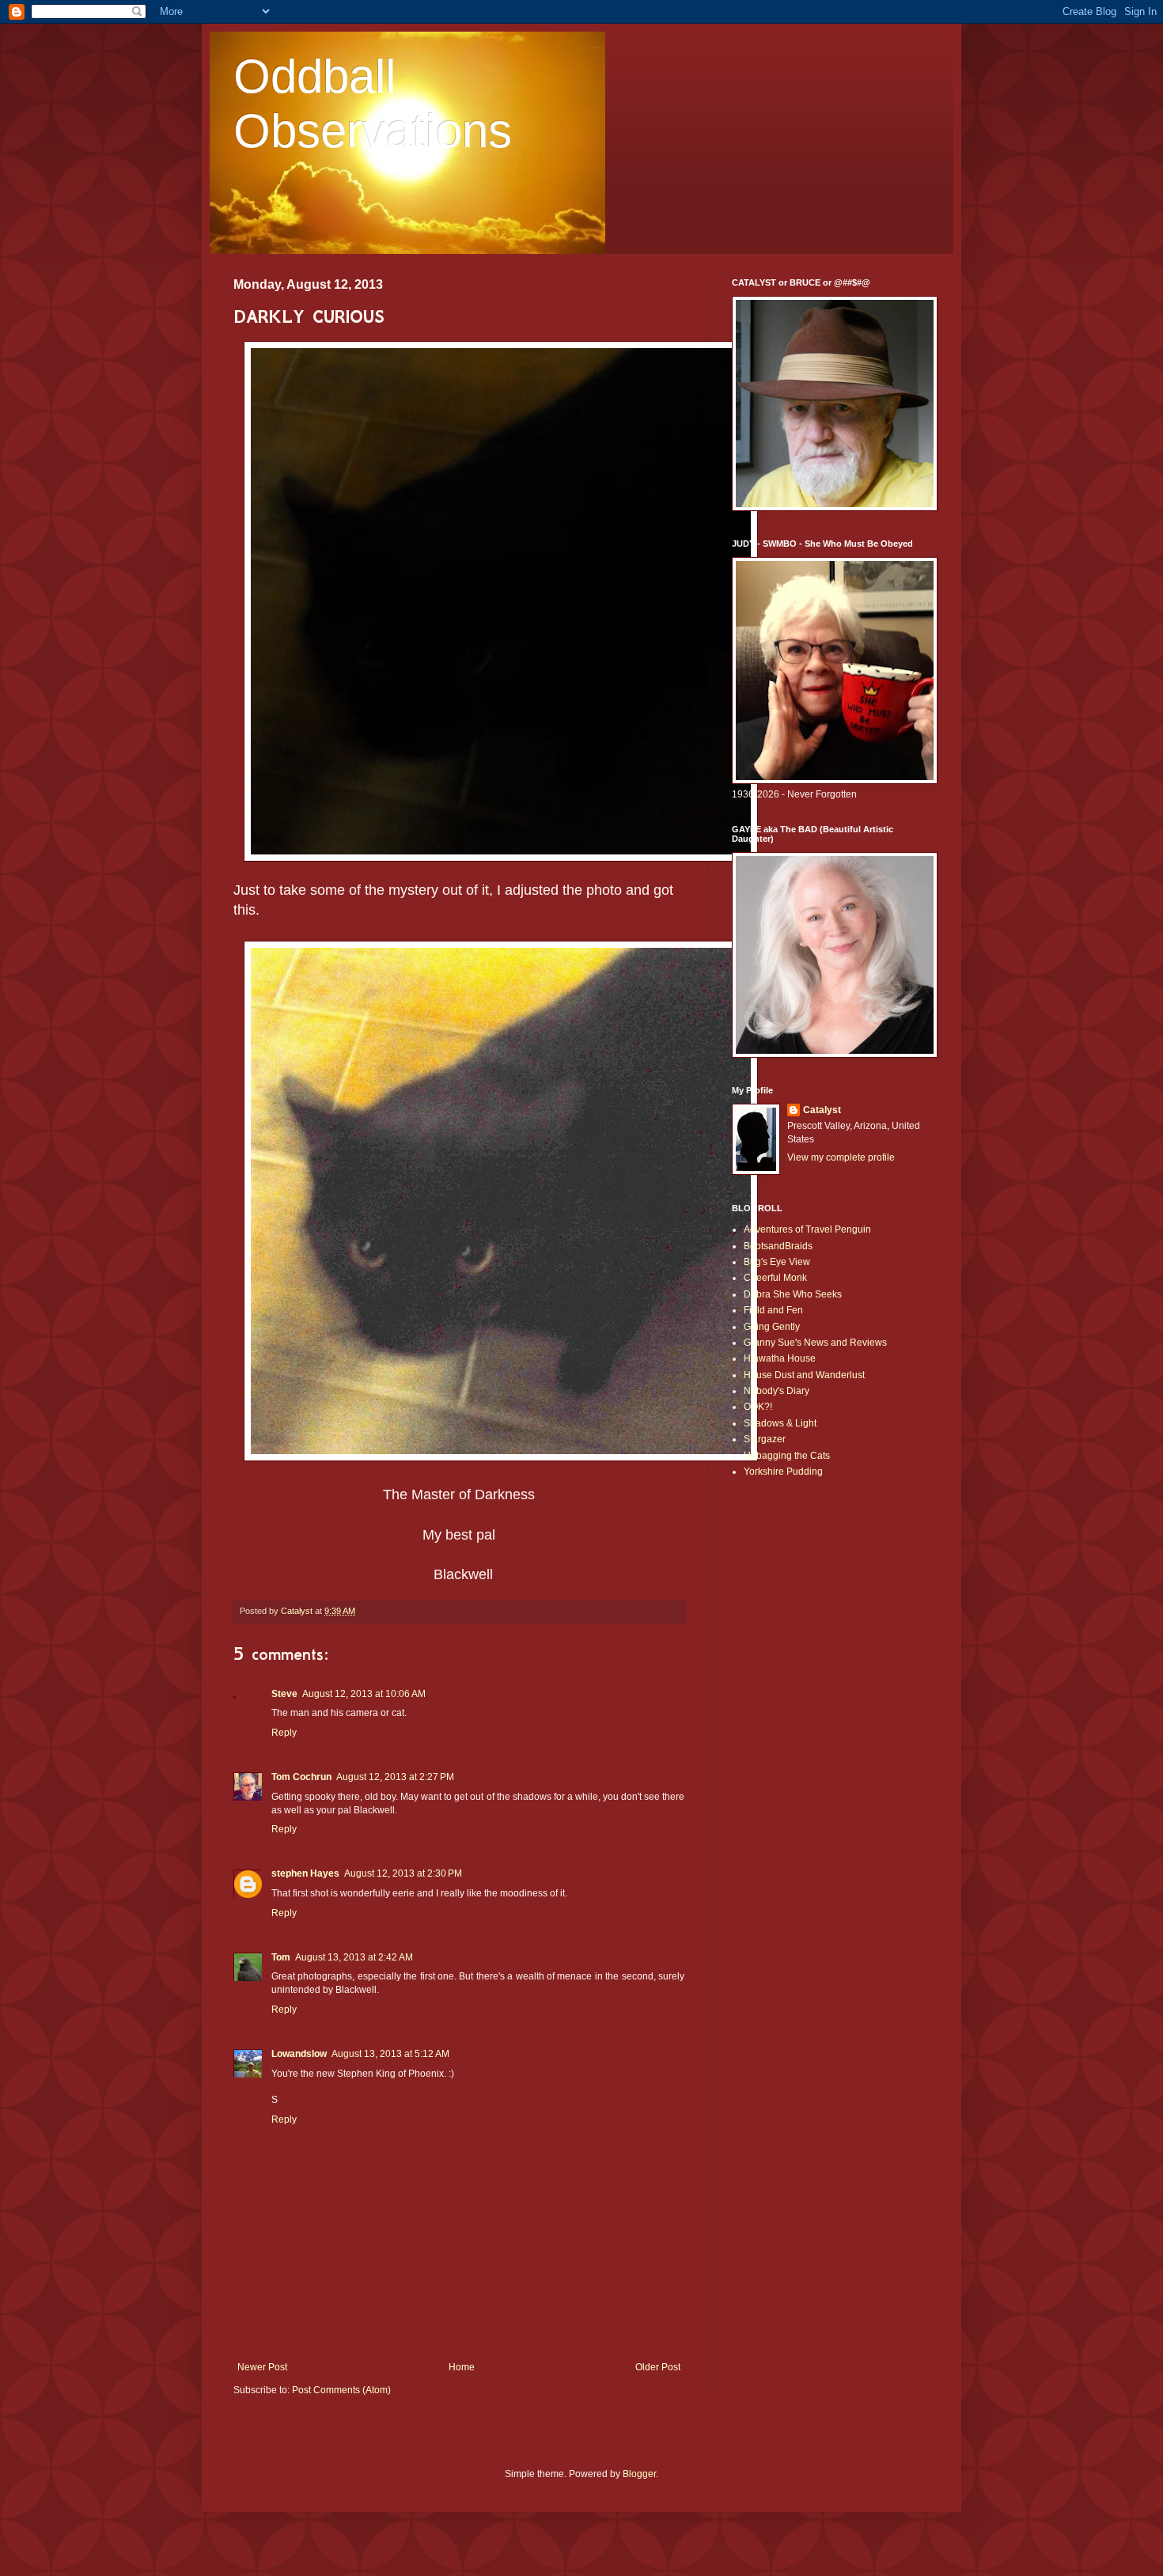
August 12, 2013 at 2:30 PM (403, 1873)
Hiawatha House (780, 1358)
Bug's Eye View (777, 1262)
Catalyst (822, 1110)
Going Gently (772, 1327)
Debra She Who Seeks (793, 1294)
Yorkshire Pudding (783, 1472)
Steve (284, 1694)
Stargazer (765, 1439)
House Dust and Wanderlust (804, 1375)
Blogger (639, 2474)
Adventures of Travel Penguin (807, 1229)
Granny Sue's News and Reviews (815, 1343)
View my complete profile (841, 1157)
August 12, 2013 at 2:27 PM (395, 1777)
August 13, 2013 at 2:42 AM (354, 1957)
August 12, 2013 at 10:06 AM (364, 1694)
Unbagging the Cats (787, 1456)
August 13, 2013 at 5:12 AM (390, 2054)
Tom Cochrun (301, 1777)
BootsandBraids (778, 1246)
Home (462, 2367)
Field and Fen (773, 1310)
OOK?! (758, 1407)
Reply (284, 1733)
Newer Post (262, 2367)
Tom (281, 1957)
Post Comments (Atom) (341, 2390)
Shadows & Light (780, 1423)
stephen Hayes (305, 1873)
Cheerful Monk (775, 1278)
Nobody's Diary (777, 1391)
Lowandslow (299, 2054)
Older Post (658, 2367)
